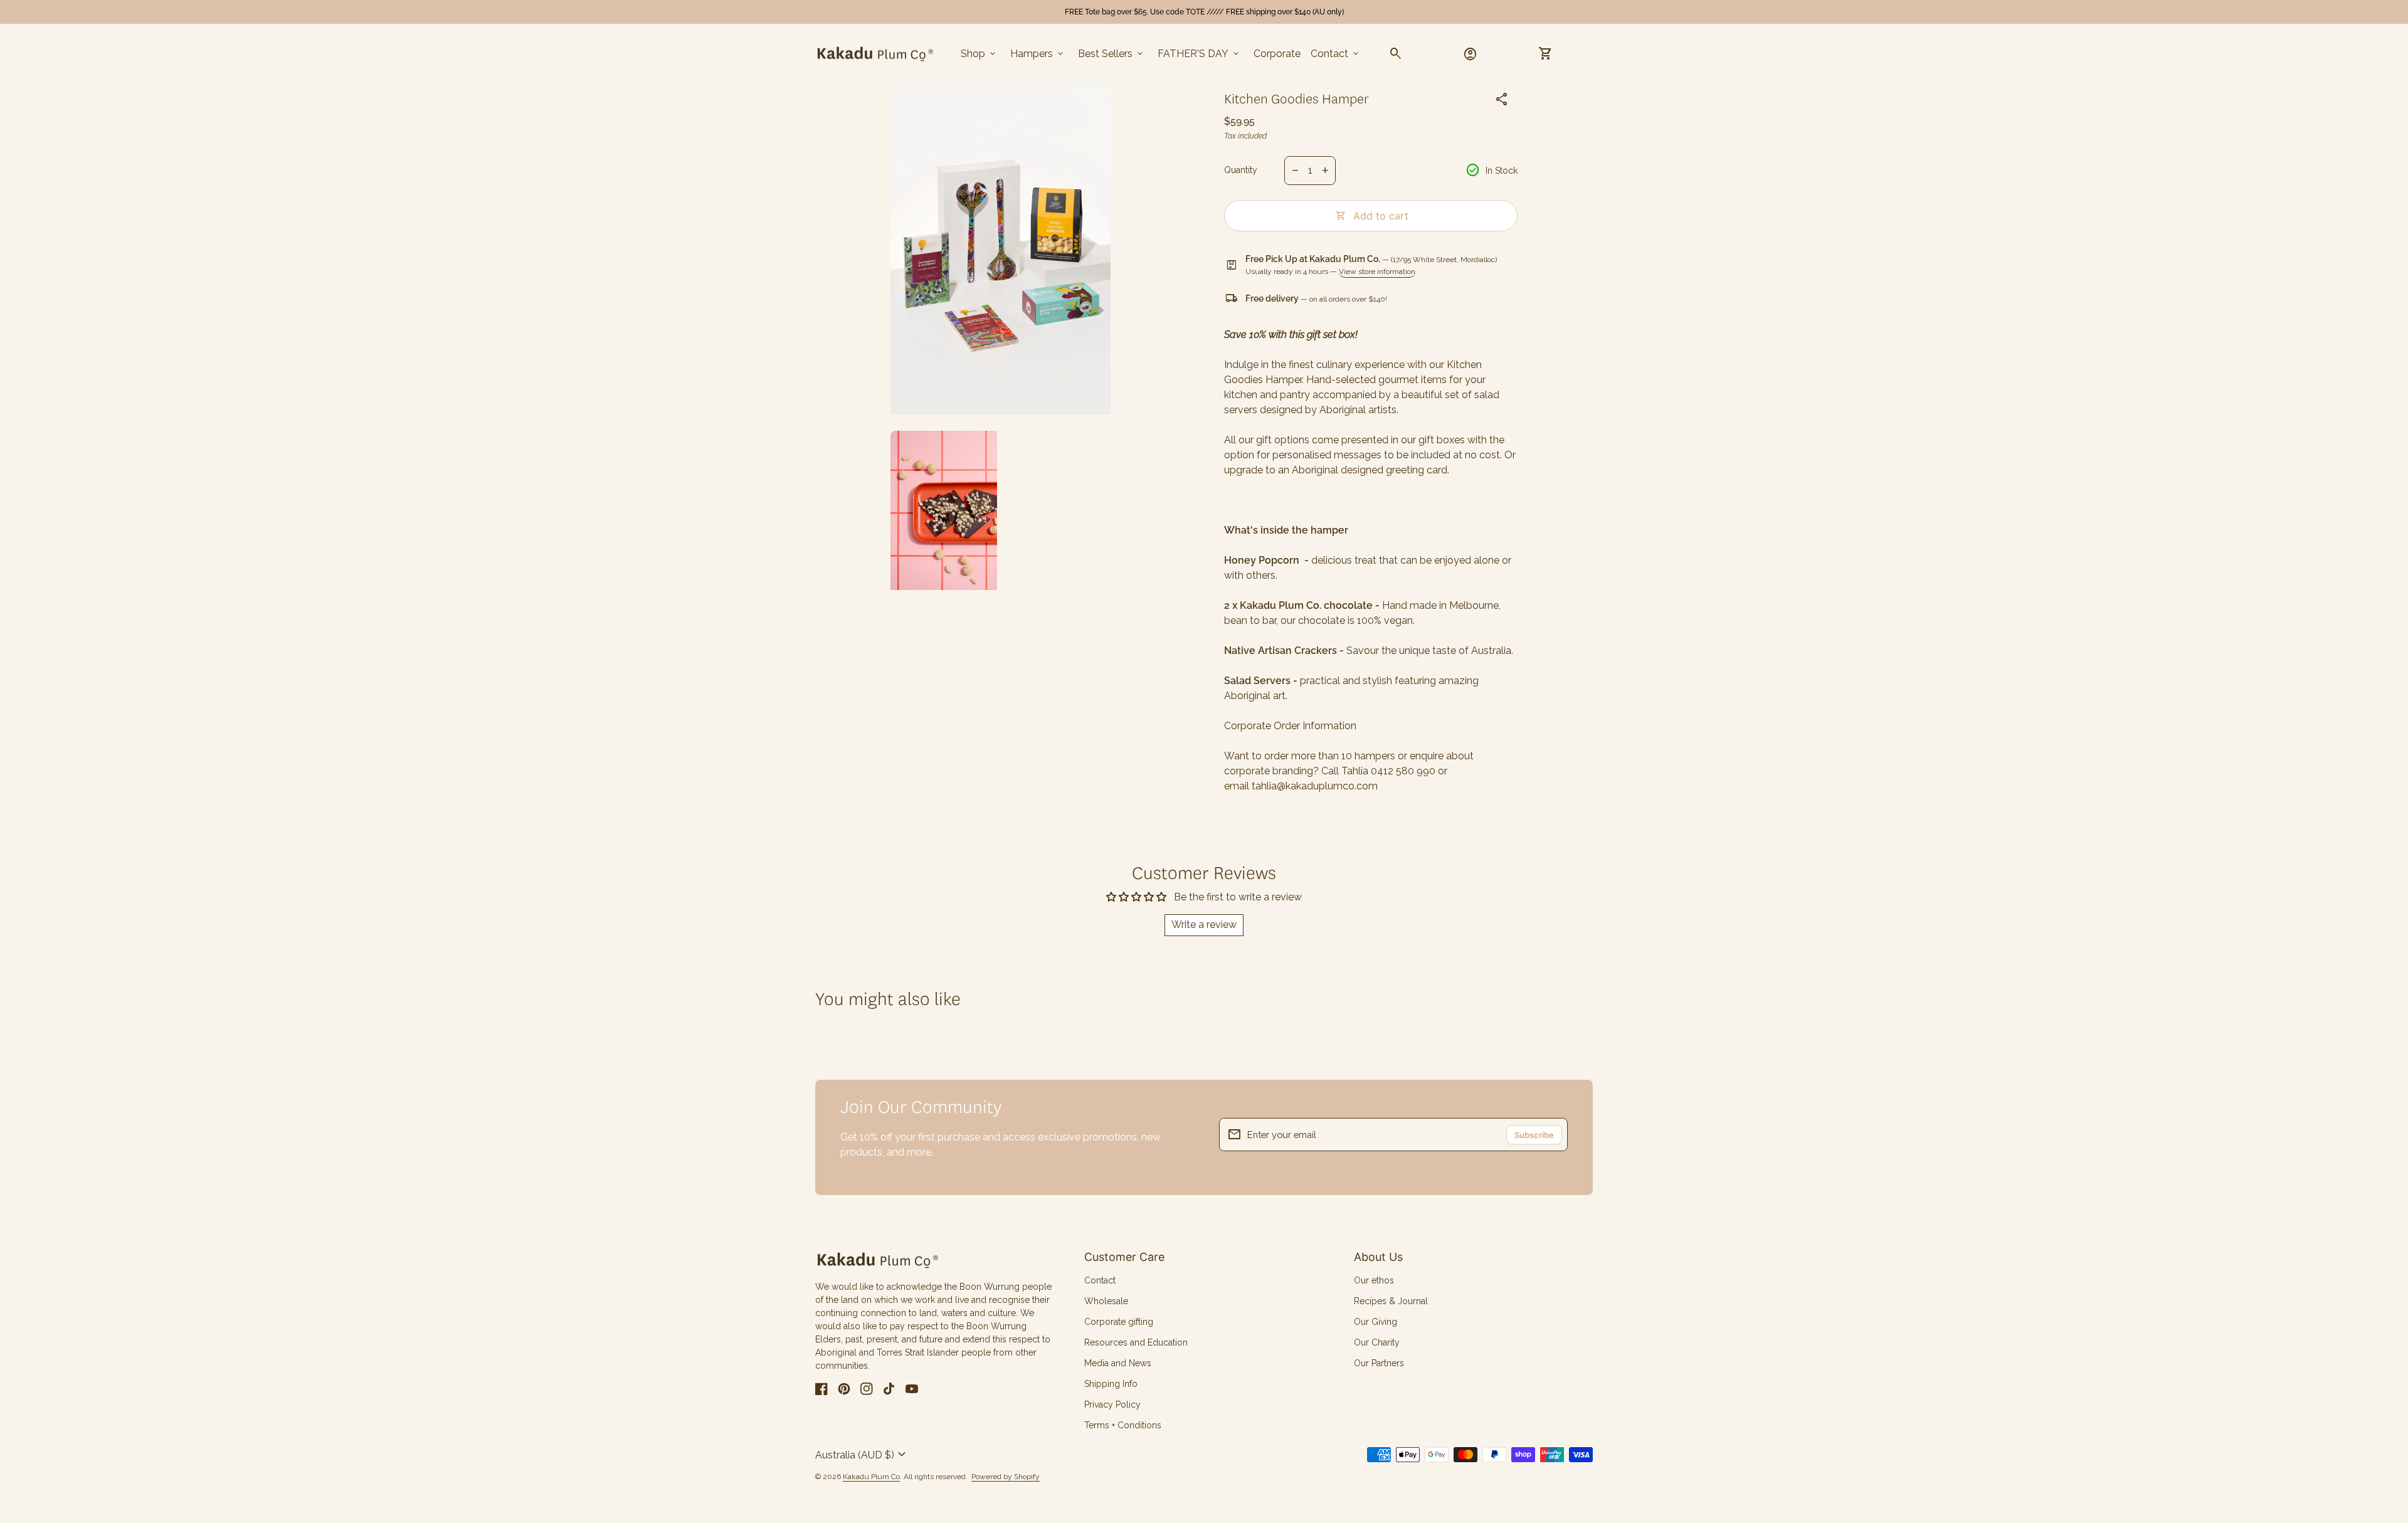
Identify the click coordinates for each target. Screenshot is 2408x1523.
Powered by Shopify (1006, 1477)
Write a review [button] (1204, 925)
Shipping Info (1111, 1384)
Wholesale (1106, 1301)
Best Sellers (1112, 54)
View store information (1377, 271)
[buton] (862, 1455)
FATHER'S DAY (1199, 54)
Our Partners (1379, 1363)
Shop (979, 54)
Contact (1336, 54)
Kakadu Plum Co (871, 1477)
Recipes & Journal (1391, 1301)
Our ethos (1374, 1280)
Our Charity (1377, 1342)
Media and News (1118, 1363)
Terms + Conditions (1123, 1425)
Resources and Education (1136, 1342)
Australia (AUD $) (862, 1455)
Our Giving (1376, 1322)
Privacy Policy (1112, 1404)
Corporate (1277, 54)
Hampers (1038, 54)
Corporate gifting (1119, 1322)
